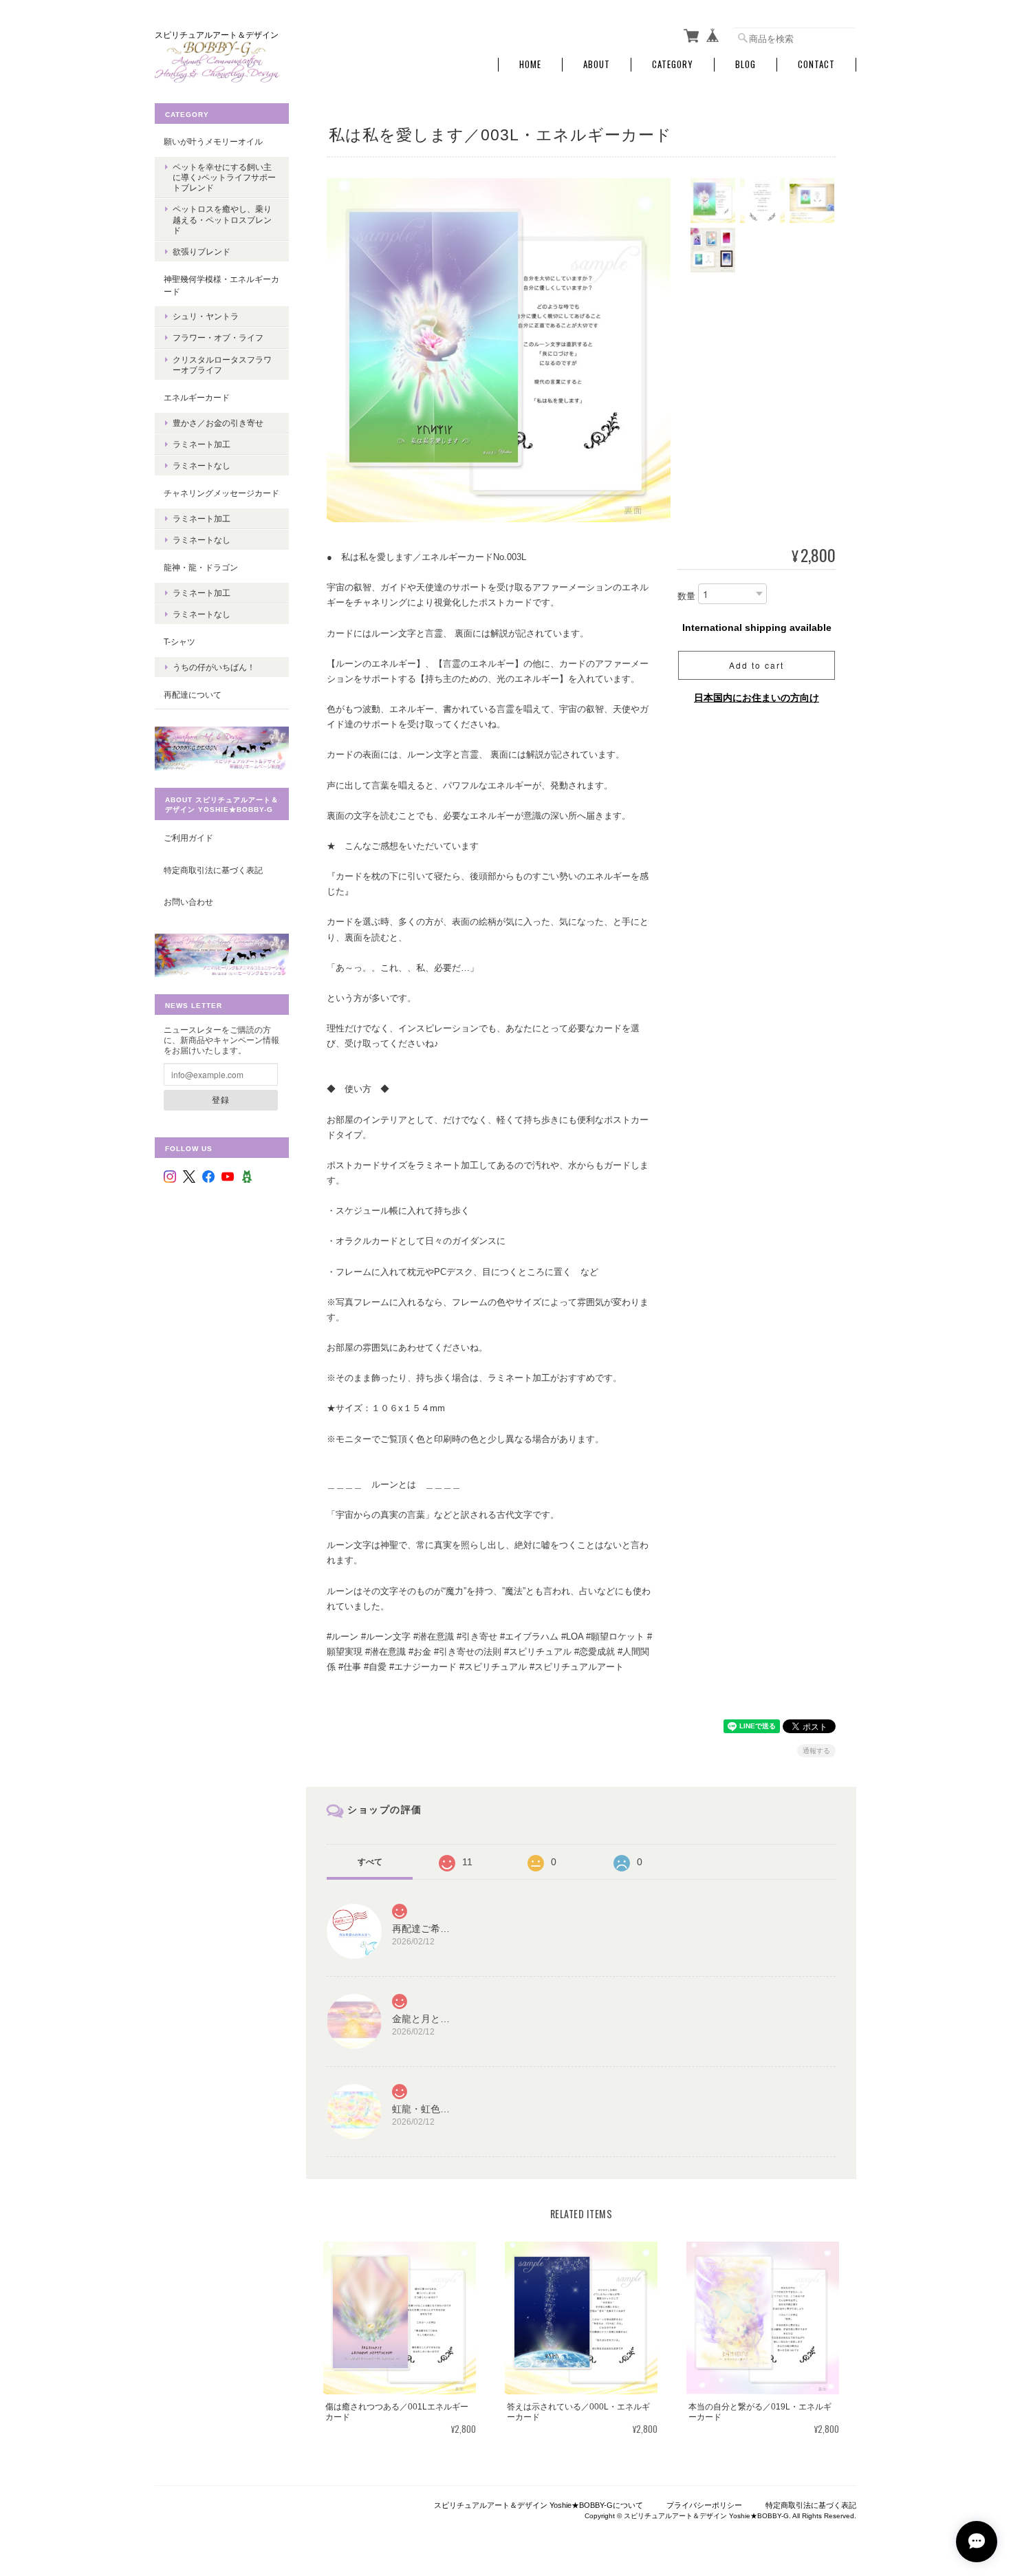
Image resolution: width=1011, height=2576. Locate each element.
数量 (686, 597)
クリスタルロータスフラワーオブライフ (222, 365)
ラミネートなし (202, 465)
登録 (221, 1099)
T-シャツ (180, 642)
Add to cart (757, 665)
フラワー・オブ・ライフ (218, 337)
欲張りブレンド (202, 251)
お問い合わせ (188, 902)
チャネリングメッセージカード (221, 493)
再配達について (193, 695)
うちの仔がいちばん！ (214, 667)
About (597, 64)
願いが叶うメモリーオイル (213, 141)
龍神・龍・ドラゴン (201, 567)
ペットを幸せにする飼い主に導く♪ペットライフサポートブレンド (224, 177)
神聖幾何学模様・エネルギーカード (221, 285)
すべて (370, 1862)
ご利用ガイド (188, 838)
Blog (746, 64)
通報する (816, 1751)
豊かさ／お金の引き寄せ (218, 423)
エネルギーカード (197, 397)
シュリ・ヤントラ (206, 316)
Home (530, 64)
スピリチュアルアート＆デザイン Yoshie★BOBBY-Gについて (539, 2505)
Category (673, 64)
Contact (816, 64)
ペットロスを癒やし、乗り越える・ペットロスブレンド (222, 219)
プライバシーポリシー (704, 2505)
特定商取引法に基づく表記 (213, 870)
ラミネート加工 (202, 444)
